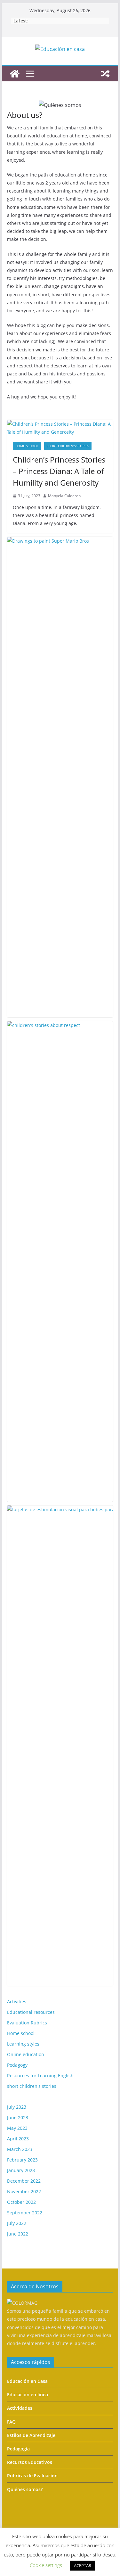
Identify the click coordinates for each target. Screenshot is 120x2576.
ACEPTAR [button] (83, 2565)
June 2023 (18, 2117)
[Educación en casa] (15, 74)
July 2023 (17, 2107)
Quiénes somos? (25, 2489)
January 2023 (21, 2170)
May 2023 (17, 2128)
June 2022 (18, 2234)
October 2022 (21, 2202)
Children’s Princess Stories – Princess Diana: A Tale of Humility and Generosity (59, 471)
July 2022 (17, 2223)
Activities (17, 2002)
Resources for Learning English (40, 2076)
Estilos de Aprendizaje (31, 2435)
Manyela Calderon (64, 496)
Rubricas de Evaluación (32, 2476)
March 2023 (20, 2149)
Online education (26, 2054)
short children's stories (68, 446)
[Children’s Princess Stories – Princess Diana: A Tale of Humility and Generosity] (60, 428)
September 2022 (25, 2213)
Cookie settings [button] (46, 2565)
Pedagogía (18, 2449)
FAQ (11, 2422)
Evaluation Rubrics (27, 2023)
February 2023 (22, 2160)
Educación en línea (28, 2395)
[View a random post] (105, 74)
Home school (27, 446)
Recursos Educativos (30, 2462)
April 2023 (18, 2139)
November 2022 (24, 2191)
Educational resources (31, 2012)
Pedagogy (17, 2065)
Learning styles (23, 2044)
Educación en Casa (27, 2381)
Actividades (20, 2408)
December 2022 (24, 2181)
